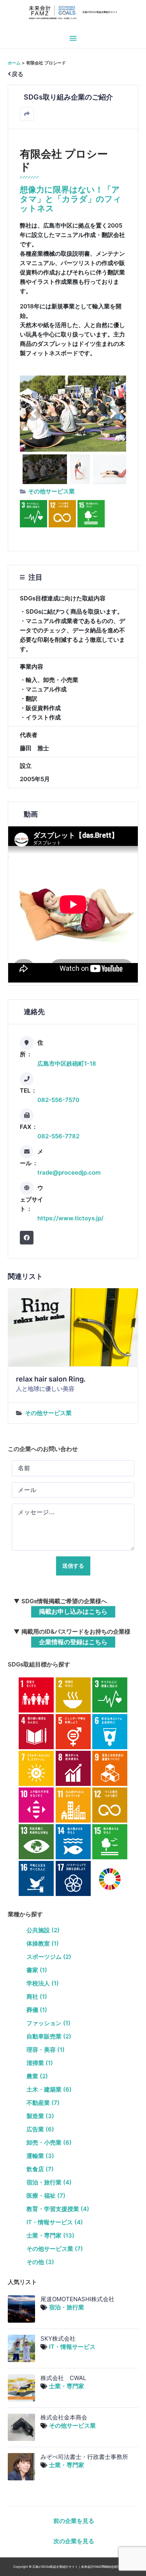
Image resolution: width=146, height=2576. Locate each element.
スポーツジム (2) (49, 1957)
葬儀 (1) (37, 2010)
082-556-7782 (58, 1136)
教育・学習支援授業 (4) (58, 2209)
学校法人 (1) (43, 1983)
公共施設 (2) (43, 1930)
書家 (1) (37, 1970)
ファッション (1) (48, 2023)
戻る (18, 74)
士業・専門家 (67, 2386)
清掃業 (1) (40, 2063)
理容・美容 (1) (46, 2050)
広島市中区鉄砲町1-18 (67, 1064)
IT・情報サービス (72, 2347)
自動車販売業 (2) (49, 2036)
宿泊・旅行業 (67, 2307)
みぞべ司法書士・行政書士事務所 (84, 2457)
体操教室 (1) (43, 1943)
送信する (73, 1566)
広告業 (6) (40, 2129)
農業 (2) (37, 2076)
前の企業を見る (74, 2521)
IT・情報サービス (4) (55, 2222)
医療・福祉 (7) (46, 2196)
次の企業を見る (74, 2541)
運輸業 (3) (40, 2156)
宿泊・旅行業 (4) (49, 2182)
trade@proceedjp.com (69, 1172)
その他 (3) (40, 2262)
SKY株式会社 (58, 2338)
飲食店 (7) (40, 2169)
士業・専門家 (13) (50, 2235)
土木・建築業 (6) (49, 2089)
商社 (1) (37, 1997)
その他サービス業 (51, 491)
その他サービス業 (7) (55, 2249)
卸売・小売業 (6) (49, 2143)
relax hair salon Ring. (51, 1379)
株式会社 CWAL (63, 2378)
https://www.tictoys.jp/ (70, 1218)
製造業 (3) (40, 2116)
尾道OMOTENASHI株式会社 (77, 2299)
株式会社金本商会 (64, 2417)
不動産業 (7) (43, 2103)
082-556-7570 (58, 1100)
